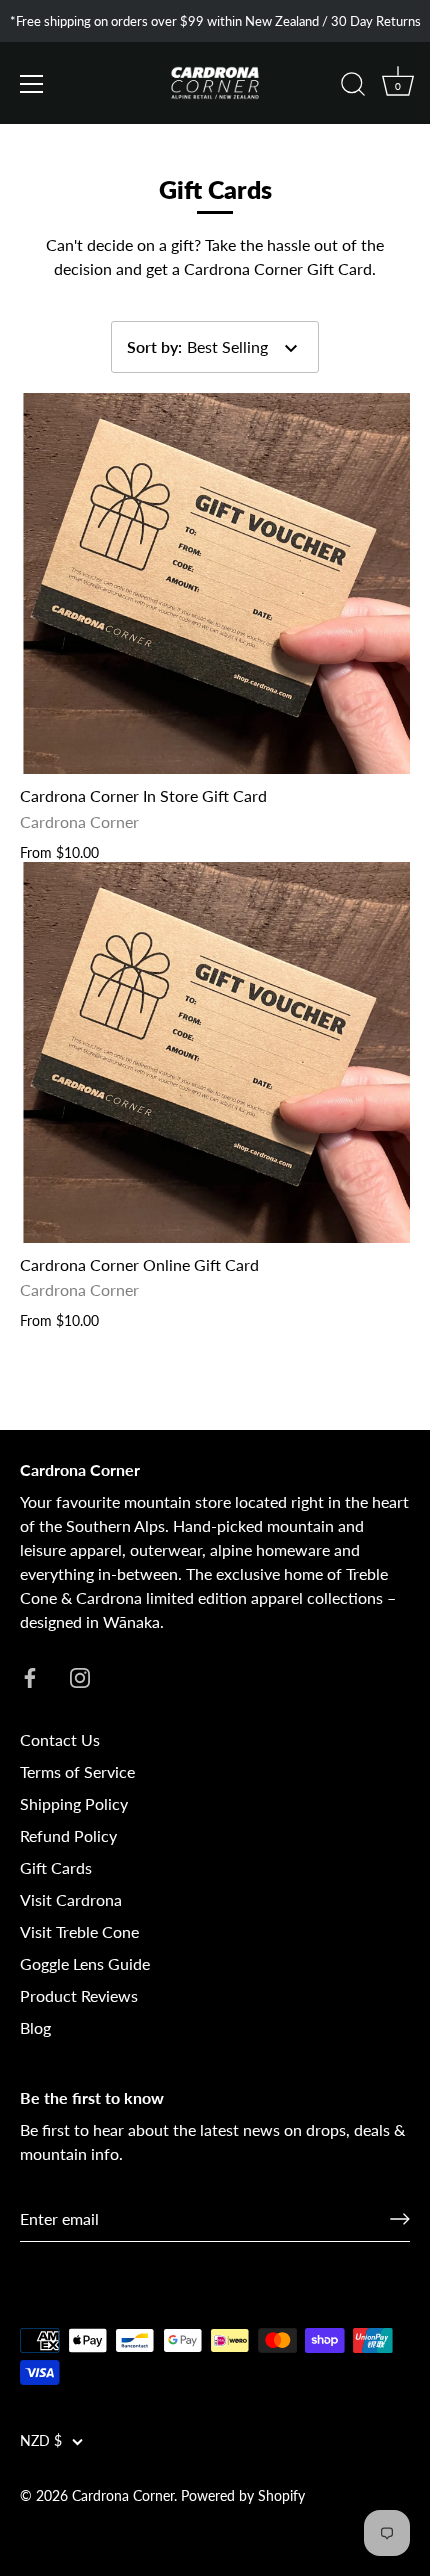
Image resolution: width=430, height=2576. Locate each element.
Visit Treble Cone (79, 1931)
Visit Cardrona (71, 1899)
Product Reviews (79, 1995)
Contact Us (60, 1739)
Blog (35, 2027)
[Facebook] (30, 1675)
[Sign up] (400, 2219)
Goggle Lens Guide (85, 1963)
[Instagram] (80, 1675)
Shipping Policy (74, 1803)
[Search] (353, 87)
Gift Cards (56, 1867)
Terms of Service (77, 1771)
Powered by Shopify (243, 2496)
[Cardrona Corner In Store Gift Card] (215, 583)
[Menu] (32, 84)
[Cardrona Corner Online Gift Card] (215, 1052)
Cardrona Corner (123, 2496)
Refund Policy (68, 1835)
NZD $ (41, 2441)
